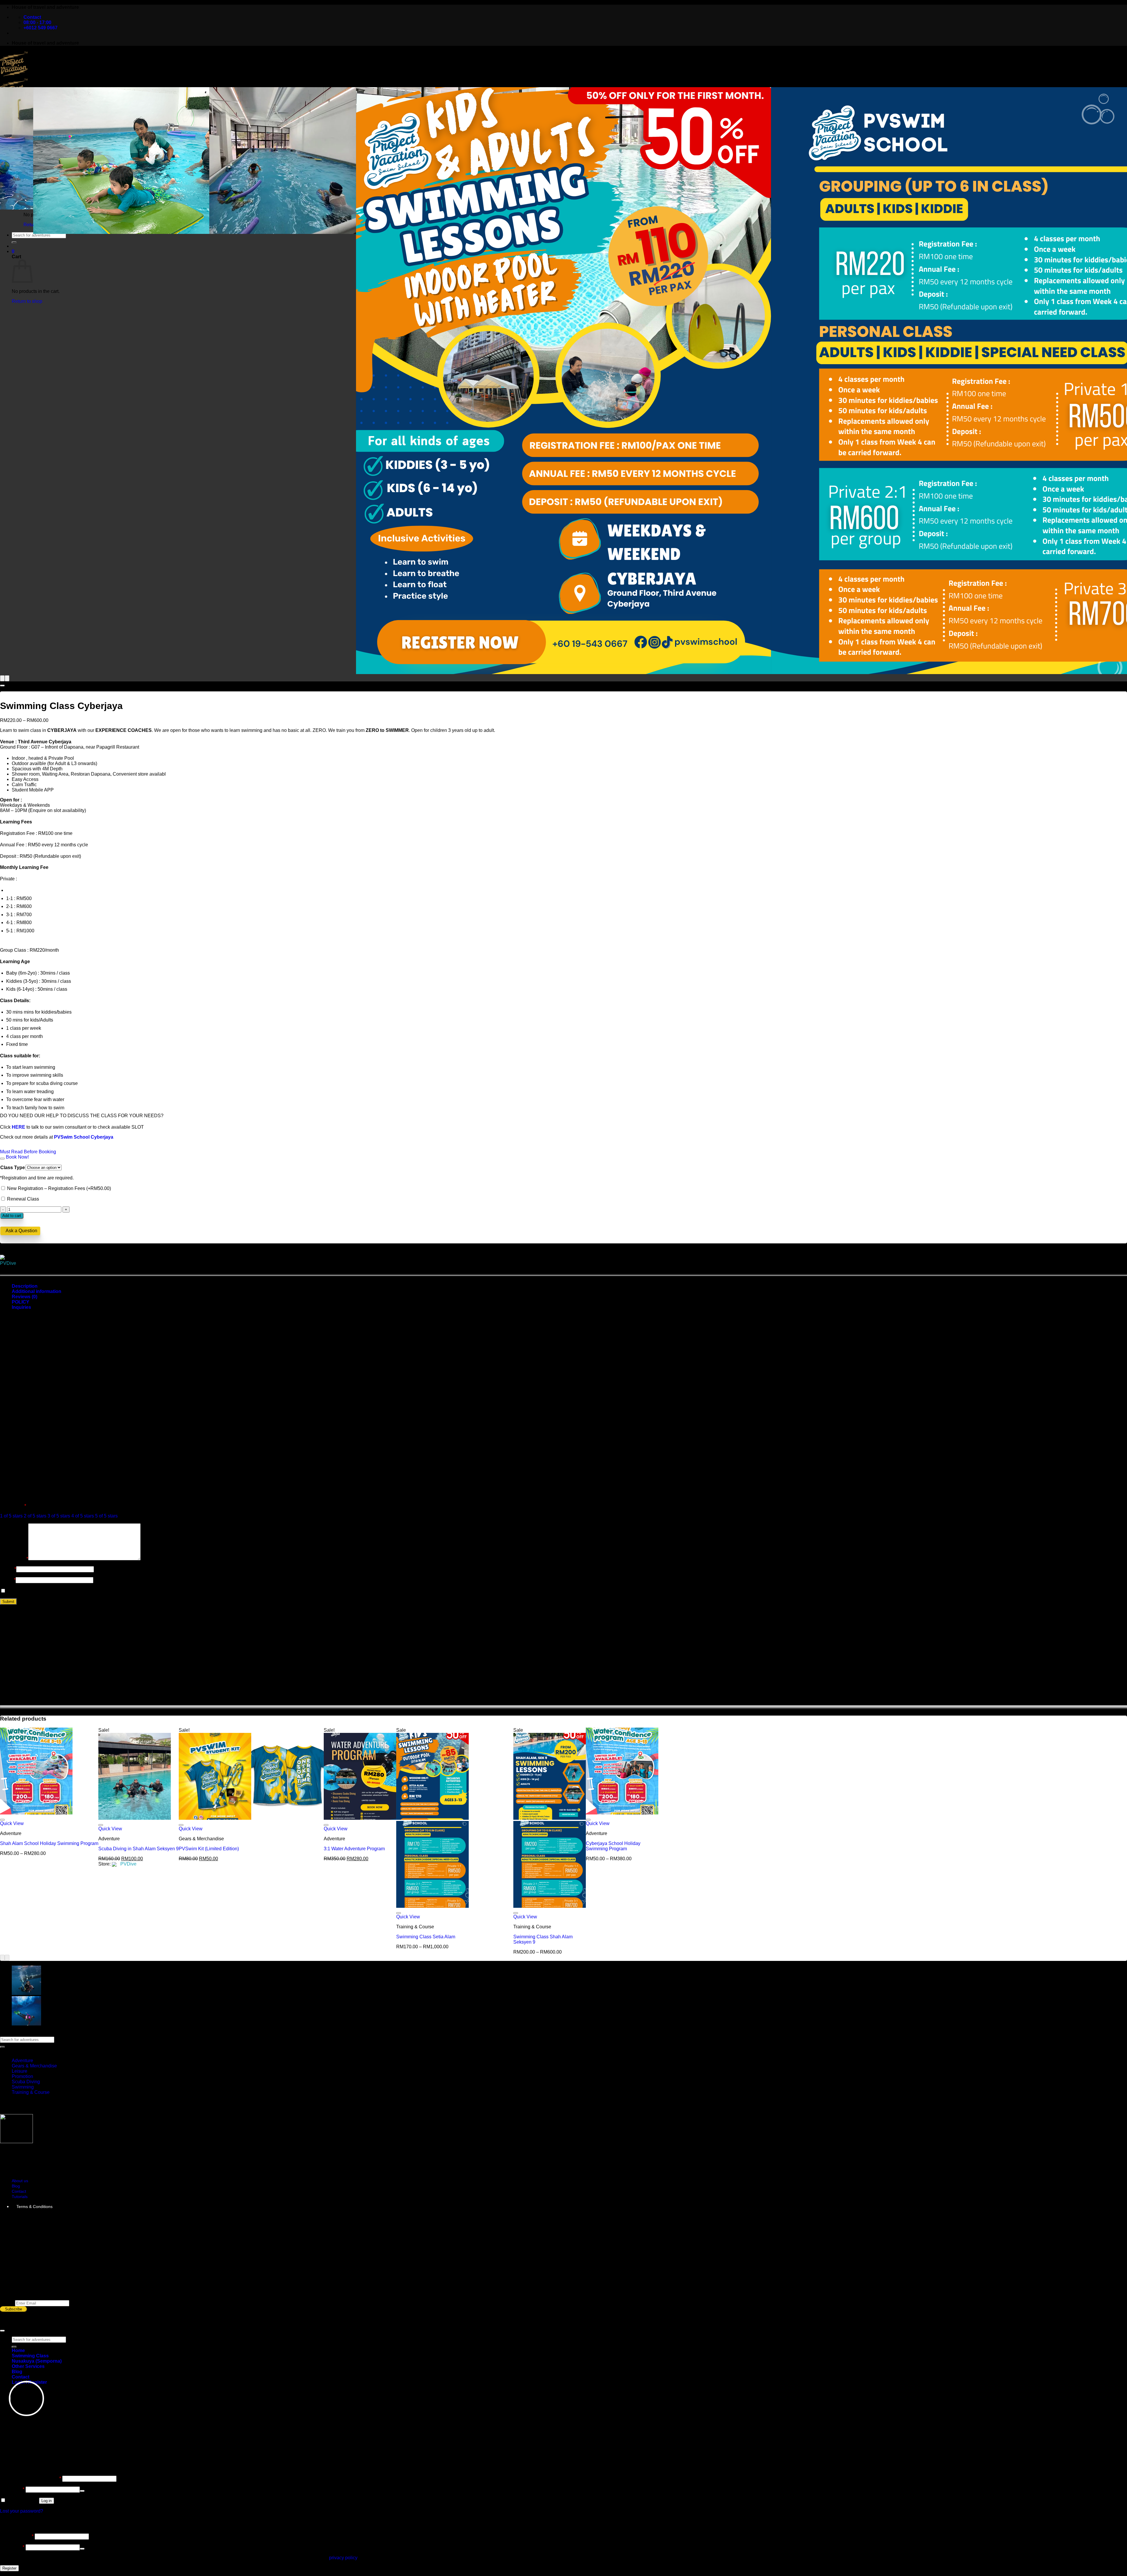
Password (12, 2489)
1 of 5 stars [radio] (11, 1516)
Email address (17, 2536)
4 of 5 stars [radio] (83, 1516)
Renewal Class (22, 1199)
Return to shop (27, 301)
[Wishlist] (2, 686)
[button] (13, 251)
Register (9, 2568)
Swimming (23, 2087)
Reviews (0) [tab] (25, 1297)
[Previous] (2, 678)
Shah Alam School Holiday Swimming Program (49, 1843)
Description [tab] (25, 1286)
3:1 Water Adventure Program (354, 1849)
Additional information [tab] (37, 1291)
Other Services (28, 2366)
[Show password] (82, 2491)
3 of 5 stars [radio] (59, 1516)
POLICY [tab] (21, 1302)
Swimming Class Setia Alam (426, 1937)
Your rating (13, 1506)
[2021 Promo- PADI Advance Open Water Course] (26, 1993)
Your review (14, 1559)
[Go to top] (2, 2331)
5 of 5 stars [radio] (106, 1516)
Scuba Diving (26, 2082)
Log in (47, 2501)
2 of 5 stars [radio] (35, 1516)
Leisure (20, 2071)
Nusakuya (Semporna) (37, 2361)
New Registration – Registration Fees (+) (58, 1188)
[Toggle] (2, 1159)
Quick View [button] (12, 1823)
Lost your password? (22, 2511)
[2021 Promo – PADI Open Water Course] (26, 2024)
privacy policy (343, 2558)
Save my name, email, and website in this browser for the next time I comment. (88, 1591)
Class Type (13, 1168)
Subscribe (14, 2309)
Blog (16, 2186)
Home (18, 2350)
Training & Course (31, 2092)
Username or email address (31, 2478)
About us (20, 2181)
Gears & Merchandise (34, 2066)
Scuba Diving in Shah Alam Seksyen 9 (139, 1849)
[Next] (7, 678)
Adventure (22, 2061)
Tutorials (20, 2197)
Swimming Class (30, 2356)
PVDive (8, 1263)
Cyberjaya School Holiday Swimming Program (613, 1846)
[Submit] (14, 242)
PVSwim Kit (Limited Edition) (209, 1849)
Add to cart (12, 1216)
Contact (19, 2191)
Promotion (22, 2076)
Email (8, 1580)
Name (8, 1569)
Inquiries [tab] (21, 1307)
